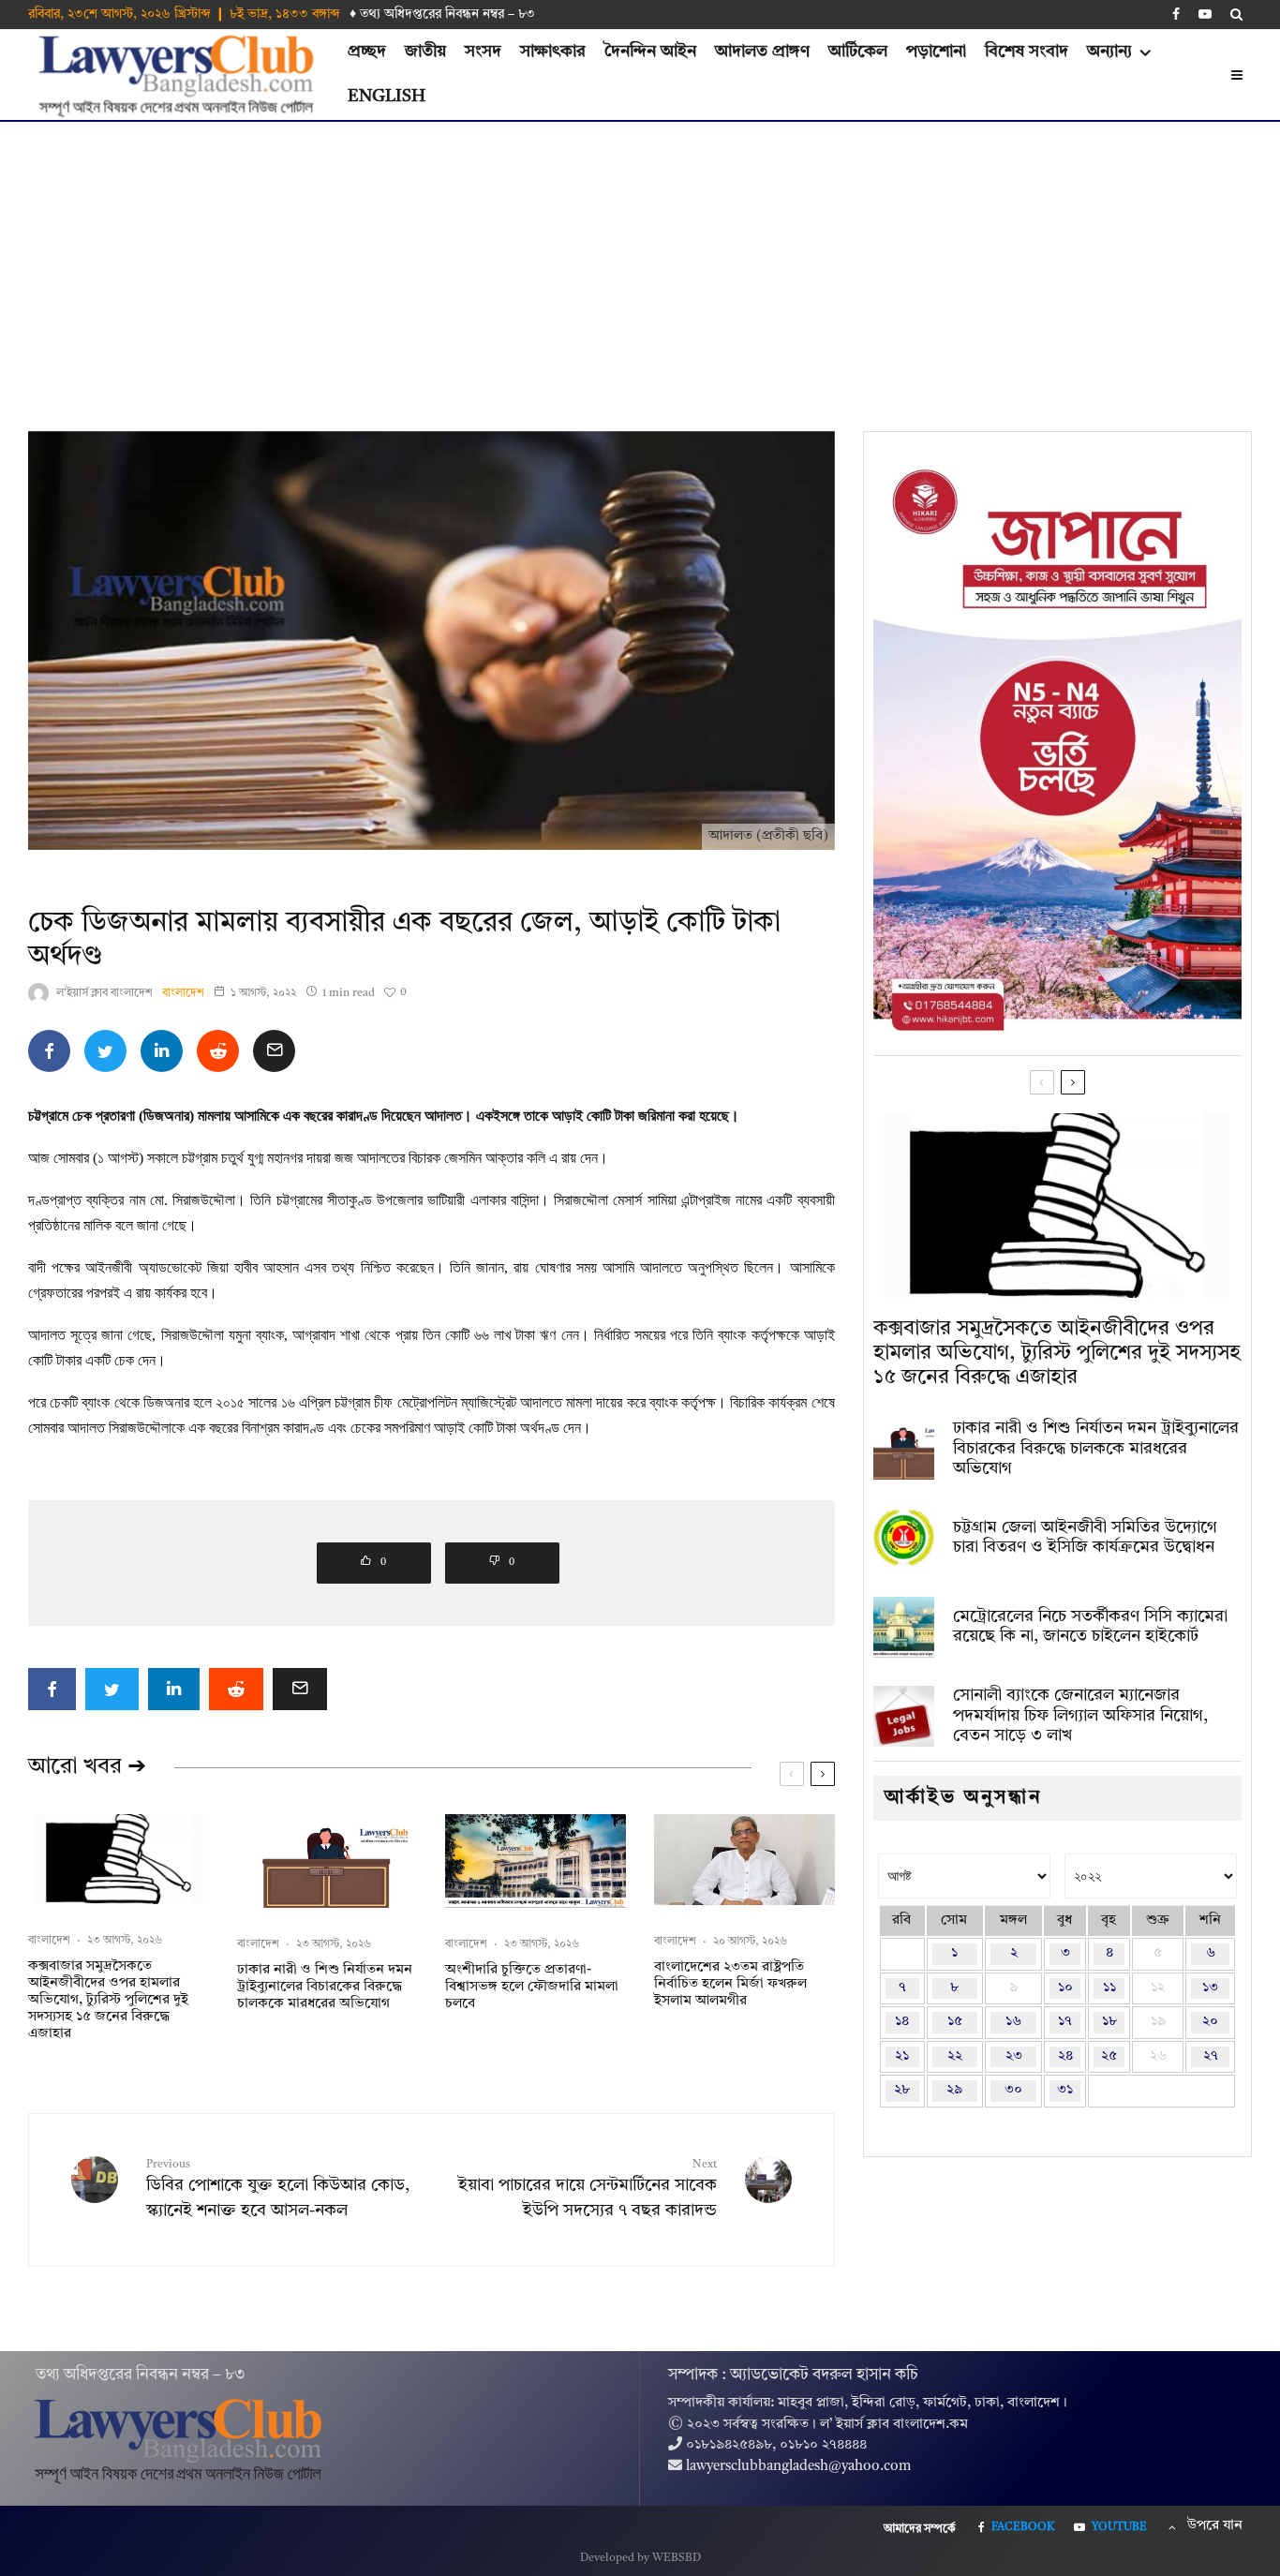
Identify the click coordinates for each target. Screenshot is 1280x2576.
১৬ (1013, 2022)
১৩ (1210, 1988)
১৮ (1109, 2022)
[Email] (274, 1051)
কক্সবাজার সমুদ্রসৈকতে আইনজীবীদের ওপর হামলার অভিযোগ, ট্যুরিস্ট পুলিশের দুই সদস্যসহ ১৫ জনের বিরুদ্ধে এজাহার (108, 2000)
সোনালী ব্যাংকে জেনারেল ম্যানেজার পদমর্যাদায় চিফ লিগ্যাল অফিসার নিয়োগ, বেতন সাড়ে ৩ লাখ (1080, 1715)
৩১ (1065, 2090)
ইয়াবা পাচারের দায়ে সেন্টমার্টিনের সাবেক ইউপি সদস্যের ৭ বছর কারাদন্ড (587, 2189)
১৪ (902, 2022)
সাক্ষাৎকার (553, 52)
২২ (955, 2056)
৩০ (1013, 2090)
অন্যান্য (1109, 52)
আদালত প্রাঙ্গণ (762, 52)
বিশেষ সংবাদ (1027, 52)
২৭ (1211, 2056)
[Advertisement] (640, 262)
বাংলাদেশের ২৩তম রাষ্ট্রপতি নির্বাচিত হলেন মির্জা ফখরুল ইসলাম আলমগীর (730, 1984)
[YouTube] (1205, 14)
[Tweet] (105, 1051)
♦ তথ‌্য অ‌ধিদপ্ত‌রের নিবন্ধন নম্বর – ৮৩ (442, 14)
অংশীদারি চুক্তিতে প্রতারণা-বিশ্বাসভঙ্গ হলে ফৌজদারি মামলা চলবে (532, 1987)
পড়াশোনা (936, 52)
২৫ (1109, 2056)
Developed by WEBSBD (640, 2558)
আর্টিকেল (858, 52)
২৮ (902, 2090)
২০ (1210, 2022)
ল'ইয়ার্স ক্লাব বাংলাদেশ (104, 993)
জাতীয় (425, 52)
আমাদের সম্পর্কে (920, 2529)
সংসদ (483, 52)
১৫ (955, 2022)
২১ (902, 2056)
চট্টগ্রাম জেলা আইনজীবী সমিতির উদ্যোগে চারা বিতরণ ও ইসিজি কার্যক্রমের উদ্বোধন (1085, 1538)
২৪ (1065, 2056)
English (387, 97)
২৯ (954, 2090)
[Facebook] (1176, 14)
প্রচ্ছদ (367, 52)
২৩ (1014, 2056)
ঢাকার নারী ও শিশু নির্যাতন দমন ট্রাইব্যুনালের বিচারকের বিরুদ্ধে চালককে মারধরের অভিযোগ (325, 1987)
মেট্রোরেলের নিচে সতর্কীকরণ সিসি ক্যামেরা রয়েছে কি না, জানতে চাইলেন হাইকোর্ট (1090, 1627)
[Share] (49, 1051)
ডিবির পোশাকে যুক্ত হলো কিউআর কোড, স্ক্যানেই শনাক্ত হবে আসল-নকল (278, 2189)
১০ (1065, 1988)
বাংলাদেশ (183, 993)
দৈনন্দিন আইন (650, 52)
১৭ (1065, 2022)
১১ (1109, 1988)
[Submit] (218, 1051)
